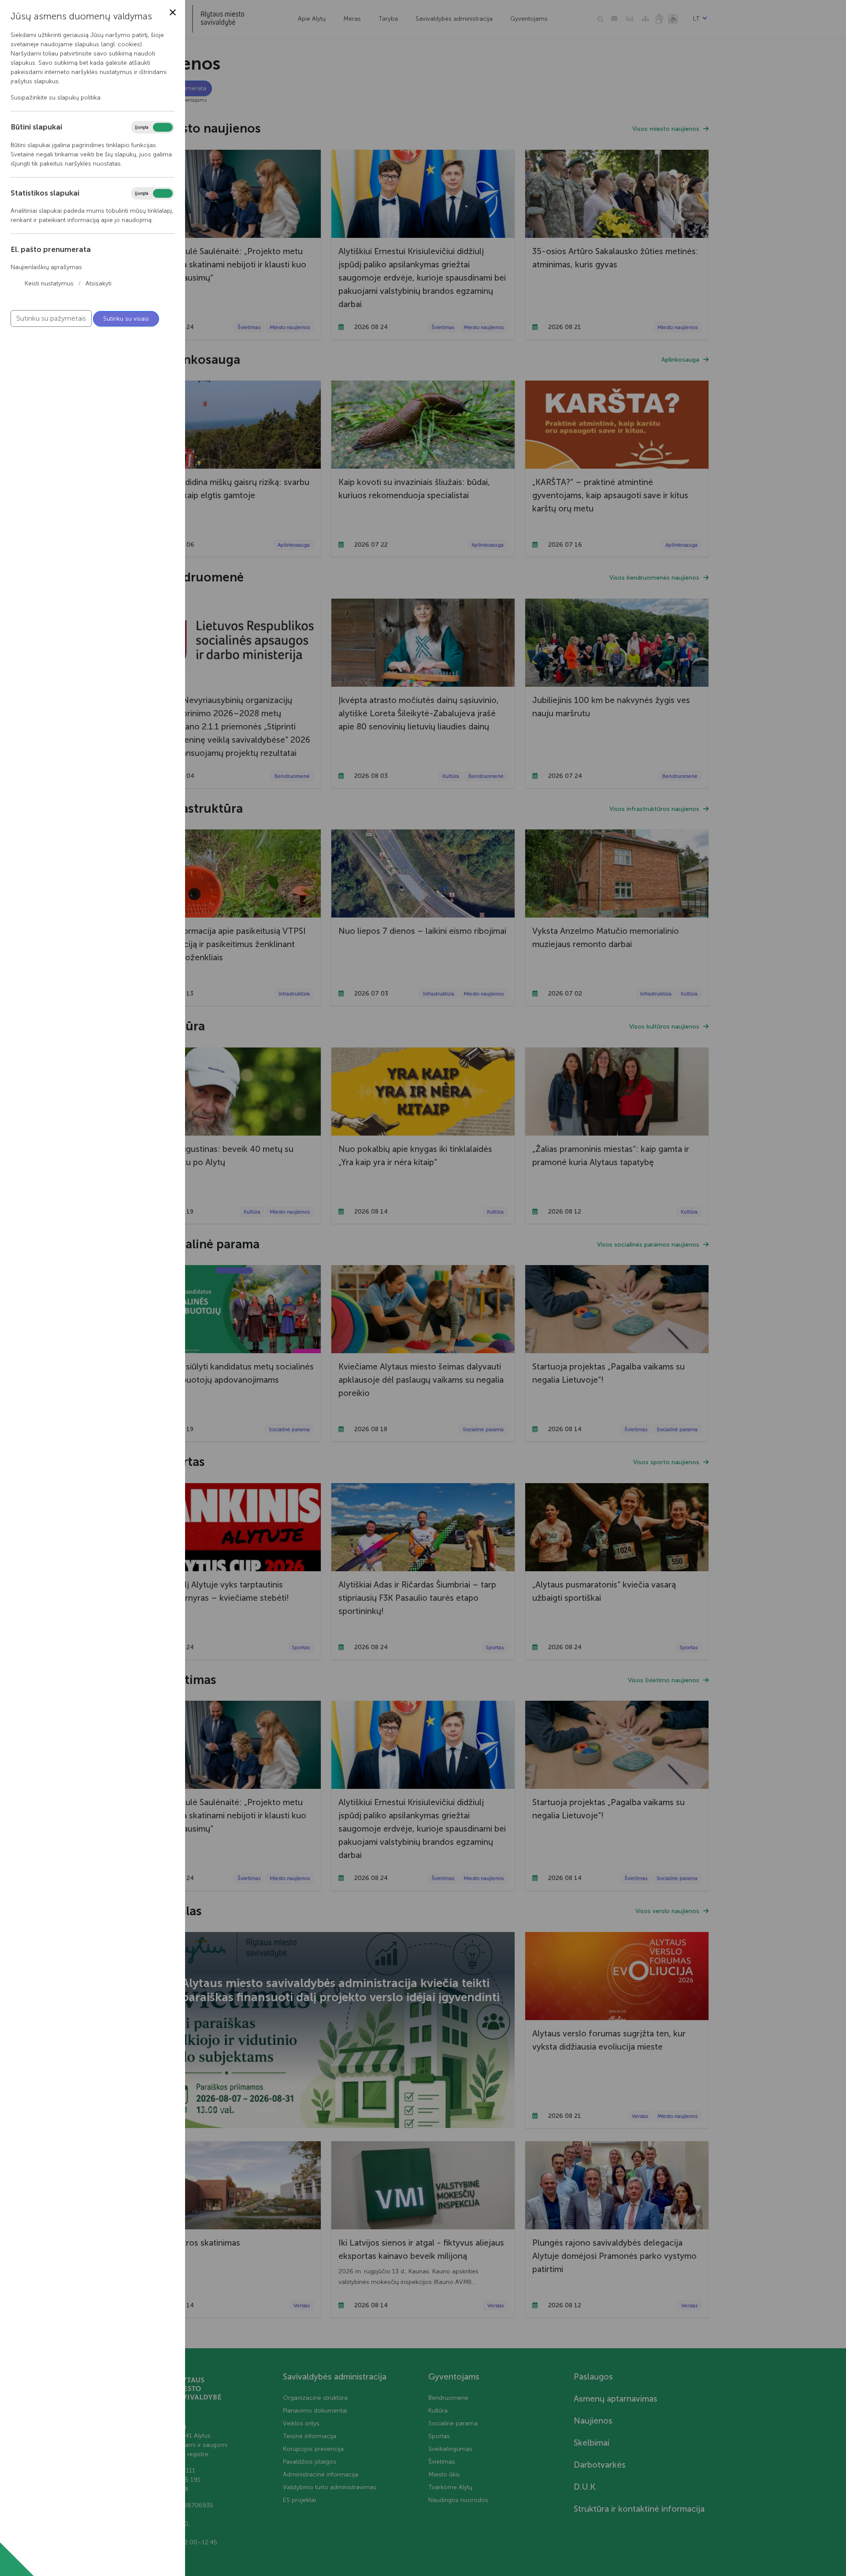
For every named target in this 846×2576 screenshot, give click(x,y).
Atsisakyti (98, 283)
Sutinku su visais (126, 319)
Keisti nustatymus (49, 283)
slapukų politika (79, 98)
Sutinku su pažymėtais (51, 318)
